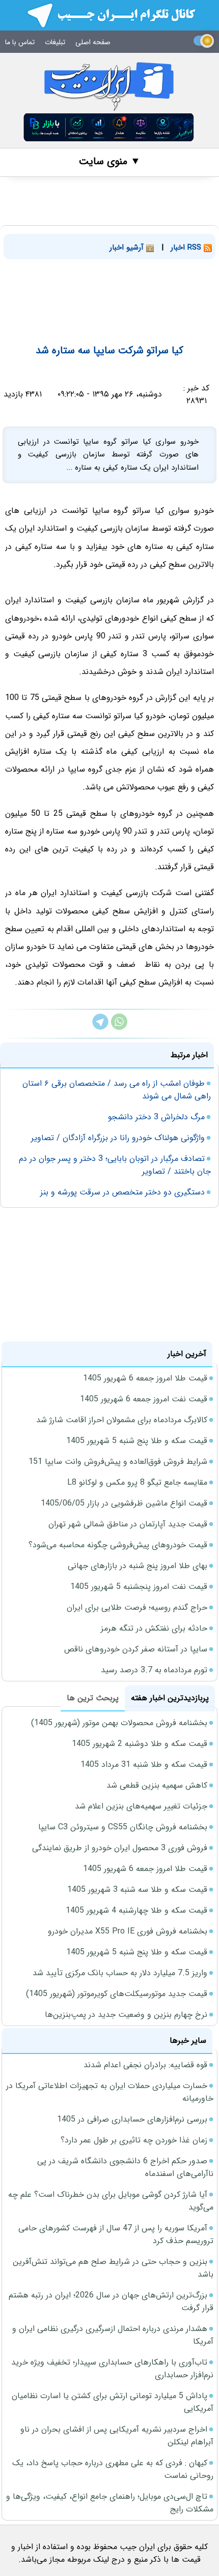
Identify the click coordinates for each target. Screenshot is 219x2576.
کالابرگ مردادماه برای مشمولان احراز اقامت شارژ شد (122, 1420)
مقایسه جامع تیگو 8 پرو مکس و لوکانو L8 (137, 1482)
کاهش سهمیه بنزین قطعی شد (157, 1785)
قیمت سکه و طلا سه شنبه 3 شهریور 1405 (137, 1890)
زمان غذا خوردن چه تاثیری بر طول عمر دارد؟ (134, 2140)
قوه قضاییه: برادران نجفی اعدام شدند (145, 2065)
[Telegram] (100, 1028)
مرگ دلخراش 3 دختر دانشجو (156, 1117)
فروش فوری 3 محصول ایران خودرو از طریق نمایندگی (120, 1848)
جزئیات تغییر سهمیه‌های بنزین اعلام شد (141, 1806)
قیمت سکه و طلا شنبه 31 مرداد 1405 (144, 1765)
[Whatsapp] (119, 1028)
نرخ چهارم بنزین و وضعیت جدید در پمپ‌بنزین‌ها (126, 2015)
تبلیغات (55, 42)
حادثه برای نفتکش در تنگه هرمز (154, 1628)
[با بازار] (109, 127)
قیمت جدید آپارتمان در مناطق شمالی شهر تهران (128, 1524)
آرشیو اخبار (128, 248)
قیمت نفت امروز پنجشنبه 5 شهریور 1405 (139, 1587)
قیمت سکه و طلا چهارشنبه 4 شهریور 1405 (136, 1910)
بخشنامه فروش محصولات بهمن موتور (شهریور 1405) (119, 1723)
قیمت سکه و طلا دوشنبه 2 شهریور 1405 (140, 1744)
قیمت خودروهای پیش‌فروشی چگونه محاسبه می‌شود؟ (118, 1545)
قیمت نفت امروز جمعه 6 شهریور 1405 (144, 1399)
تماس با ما (20, 42)
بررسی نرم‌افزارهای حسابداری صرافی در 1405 (132, 2119)
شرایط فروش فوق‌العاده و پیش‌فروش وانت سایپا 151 (118, 1462)
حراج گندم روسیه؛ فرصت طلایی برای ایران (137, 1607)
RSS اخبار (187, 248)
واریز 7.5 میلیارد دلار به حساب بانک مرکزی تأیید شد (120, 1973)
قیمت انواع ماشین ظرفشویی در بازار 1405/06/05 (124, 1503)
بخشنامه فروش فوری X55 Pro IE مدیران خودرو (128, 1931)
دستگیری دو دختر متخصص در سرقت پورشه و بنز (122, 1192)
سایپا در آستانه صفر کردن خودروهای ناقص (136, 1649)
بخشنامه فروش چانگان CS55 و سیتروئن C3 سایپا (123, 1827)
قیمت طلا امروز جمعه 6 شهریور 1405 (145, 1378)
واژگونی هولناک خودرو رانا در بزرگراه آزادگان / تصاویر (118, 1138)
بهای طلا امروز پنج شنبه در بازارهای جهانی (138, 1566)
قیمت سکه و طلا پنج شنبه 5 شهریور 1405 (137, 1441)
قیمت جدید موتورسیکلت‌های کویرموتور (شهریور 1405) (117, 1994)
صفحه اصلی (93, 42)
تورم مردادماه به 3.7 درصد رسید (154, 1670)
